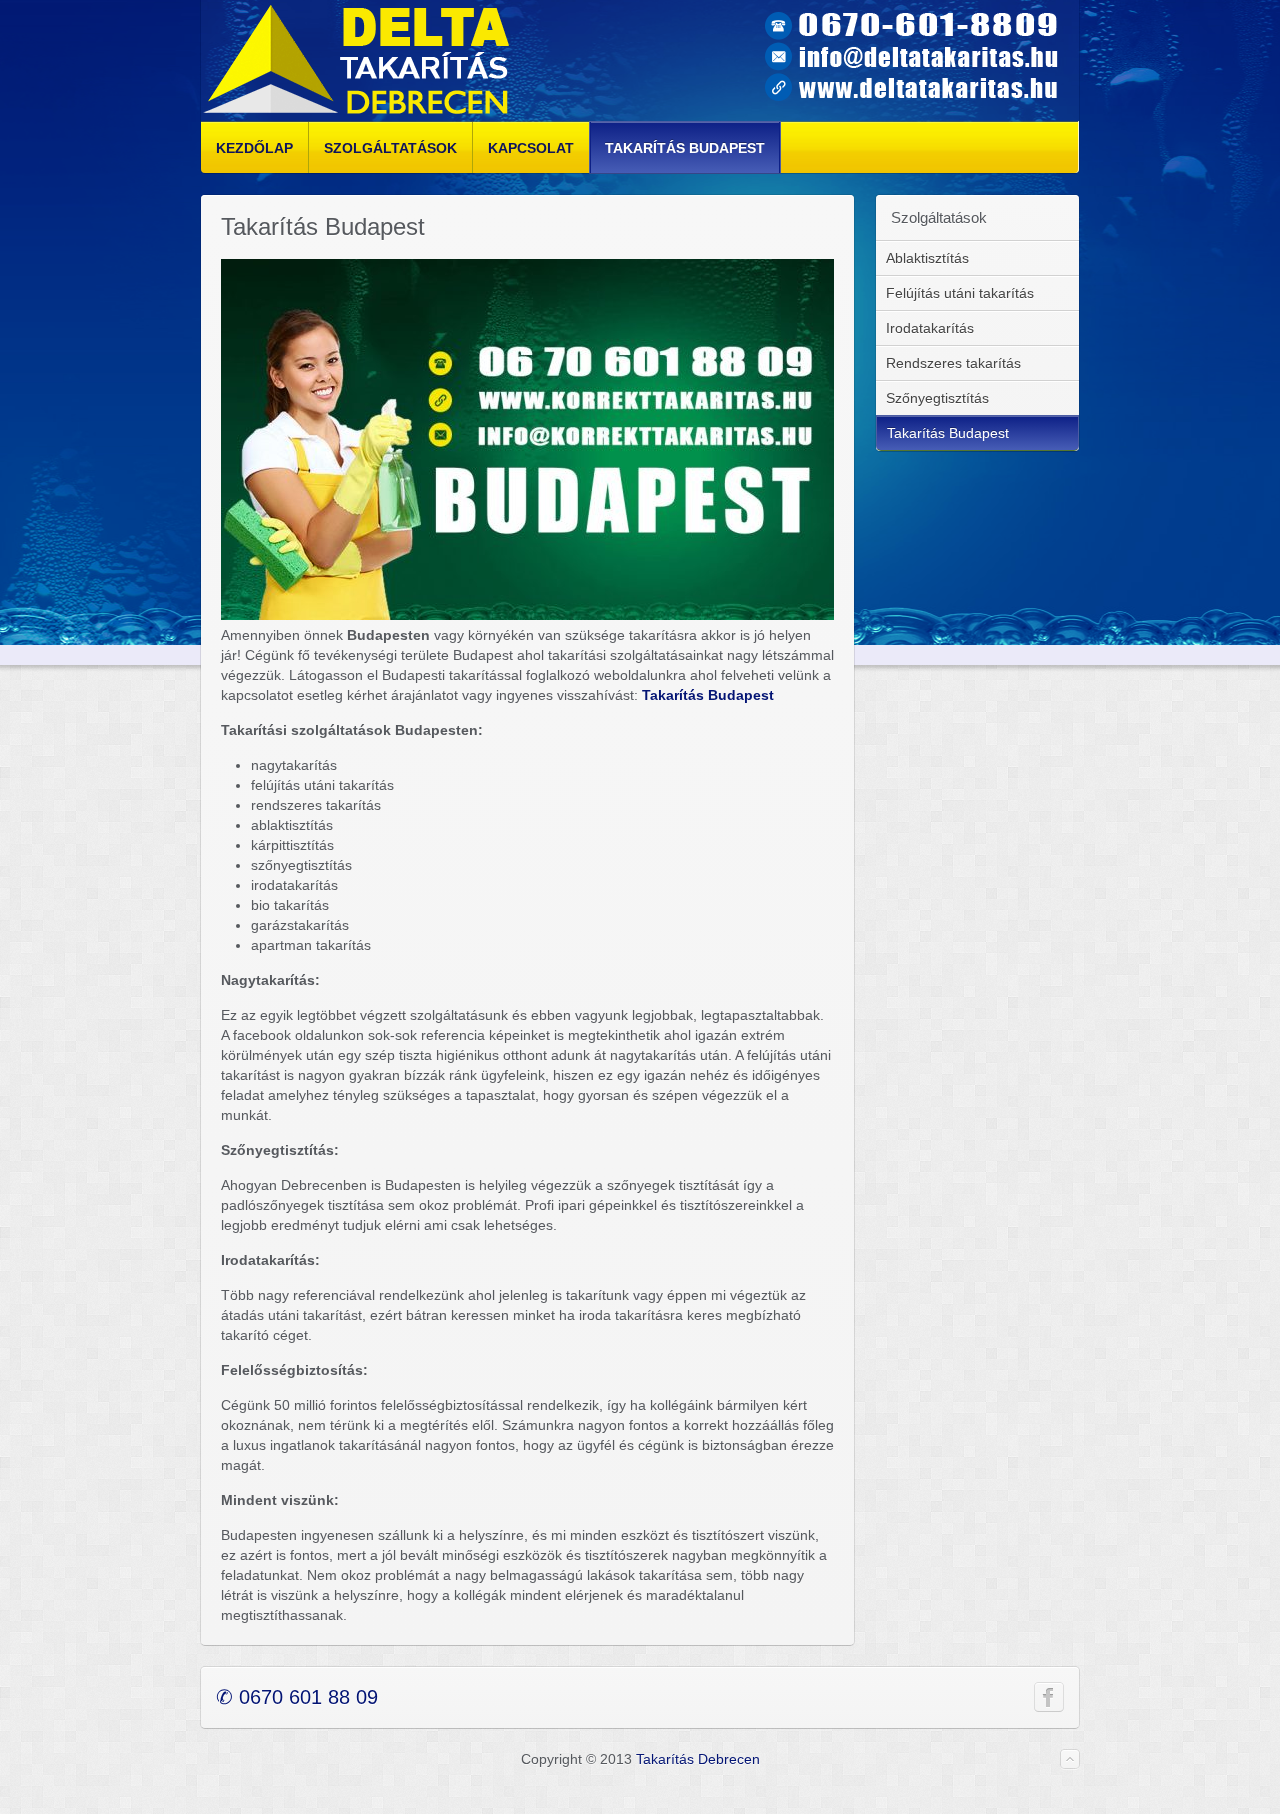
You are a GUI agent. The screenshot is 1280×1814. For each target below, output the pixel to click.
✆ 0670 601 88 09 (297, 1697)
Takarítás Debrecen (698, 1759)
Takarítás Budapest (708, 695)
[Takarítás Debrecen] (357, 60)
